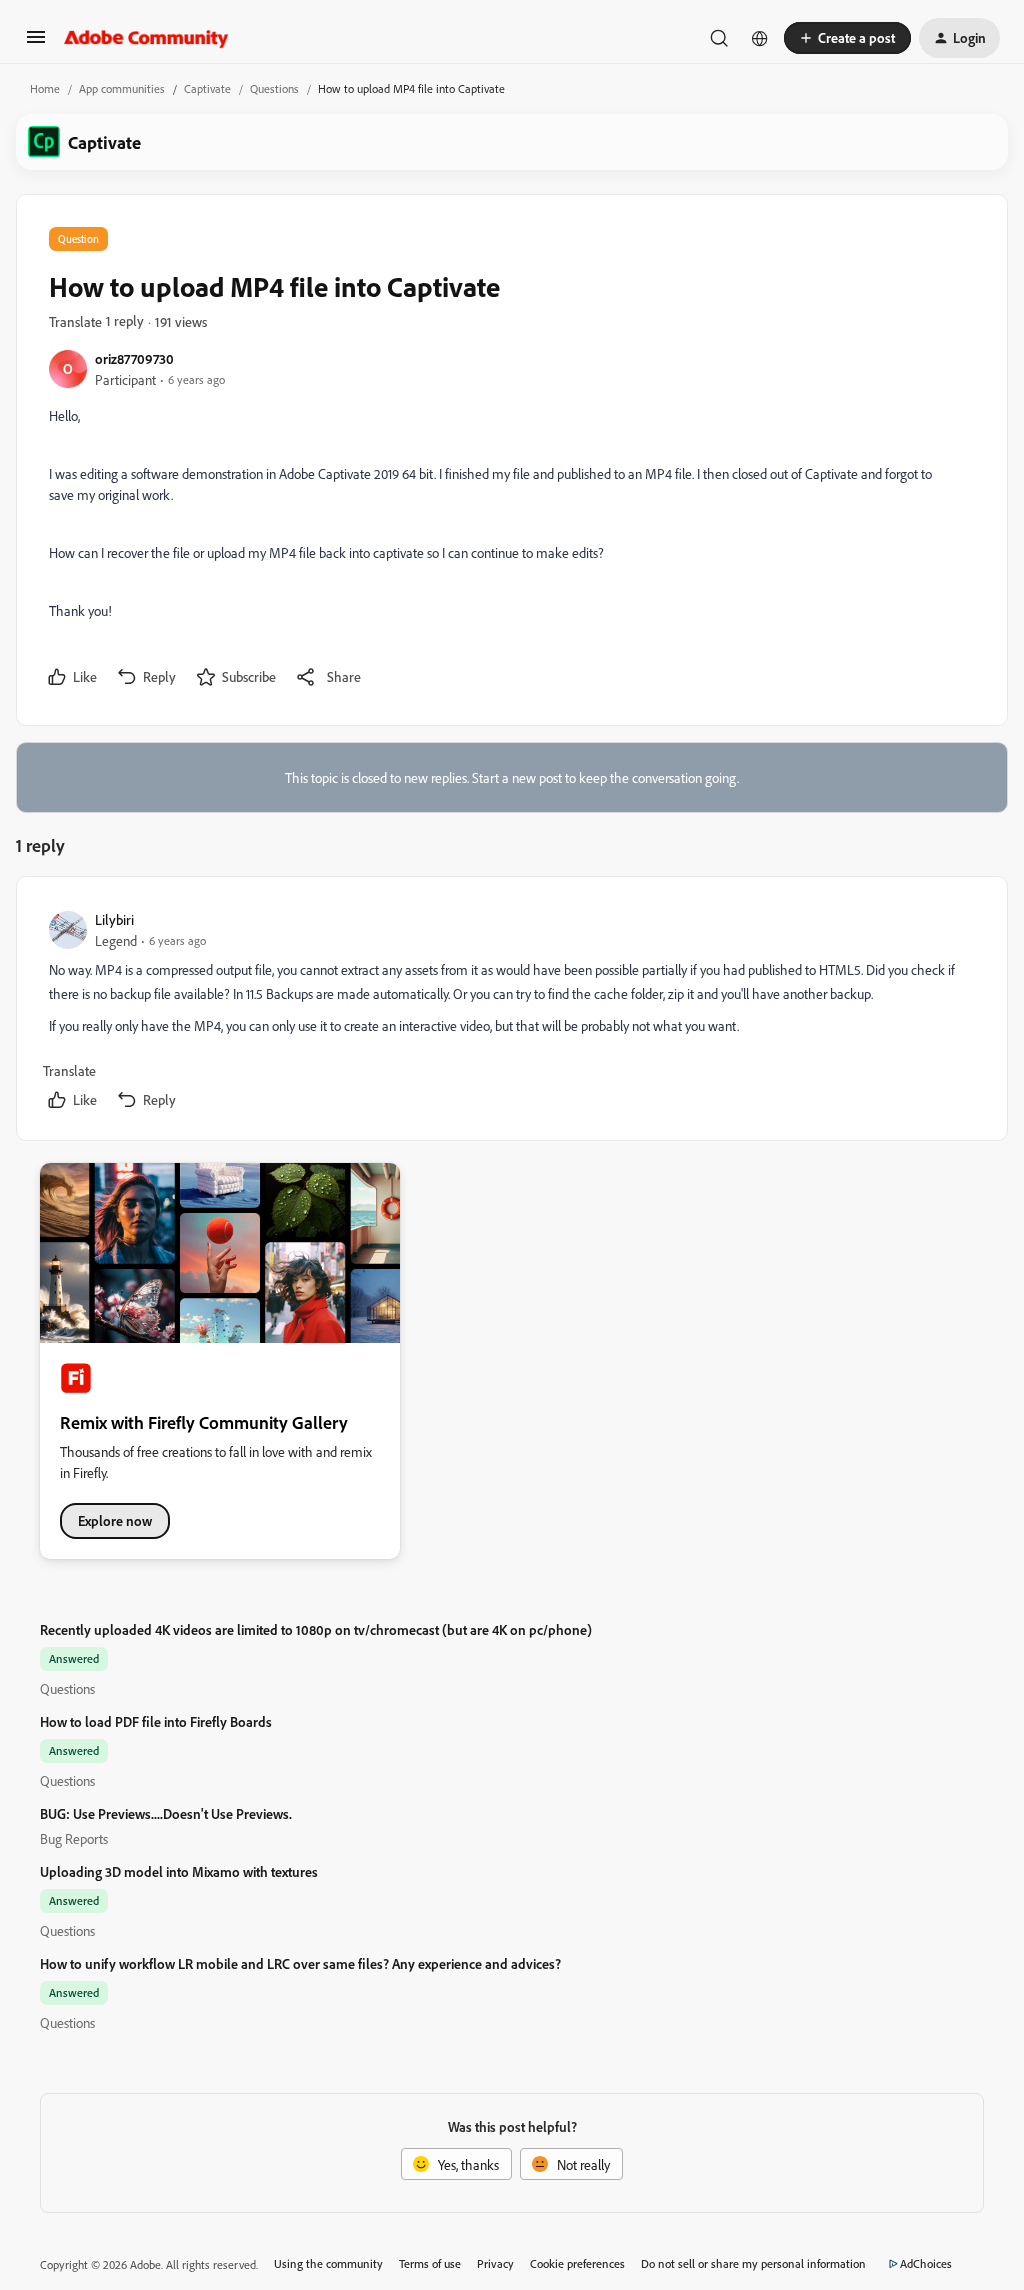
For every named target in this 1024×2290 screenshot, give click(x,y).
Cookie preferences (577, 2263)
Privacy (495, 2263)
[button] (36, 43)
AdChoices (926, 2263)
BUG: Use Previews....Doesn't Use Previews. (166, 1813)
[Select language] (760, 38)
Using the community (328, 2263)
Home (45, 88)
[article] (511, 1012)
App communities (122, 88)
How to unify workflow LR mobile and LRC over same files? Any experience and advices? (300, 1963)
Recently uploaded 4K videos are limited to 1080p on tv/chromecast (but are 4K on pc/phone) (316, 1629)
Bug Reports (74, 1838)
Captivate (207, 88)
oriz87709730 (134, 358)
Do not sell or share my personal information (753, 2263)
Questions (274, 88)
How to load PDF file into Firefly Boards (156, 1721)
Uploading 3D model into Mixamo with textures (179, 1871)
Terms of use (430, 2263)
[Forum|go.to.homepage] (146, 38)
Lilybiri (114, 919)
